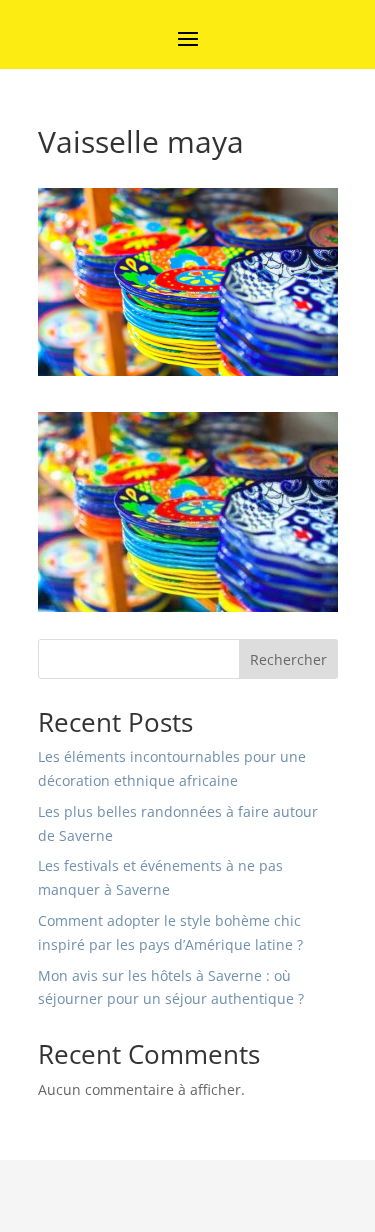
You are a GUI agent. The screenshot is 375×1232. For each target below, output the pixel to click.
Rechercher (288, 659)
